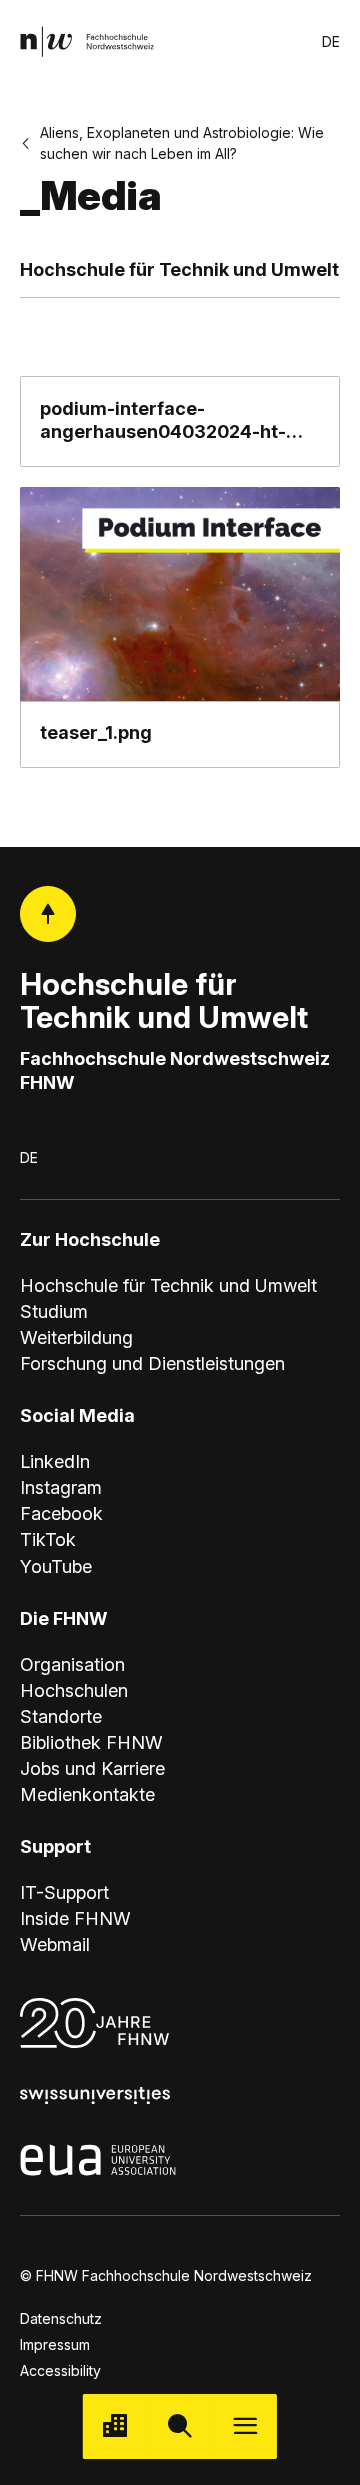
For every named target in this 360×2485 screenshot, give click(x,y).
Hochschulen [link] (74, 1690)
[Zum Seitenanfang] (48, 914)
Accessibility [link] (60, 2370)
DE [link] (331, 41)
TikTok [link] (48, 1539)
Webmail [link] (55, 1944)
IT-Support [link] (64, 1892)
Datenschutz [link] (61, 2318)
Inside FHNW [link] (75, 1918)
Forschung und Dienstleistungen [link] (152, 1363)
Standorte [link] (61, 1716)
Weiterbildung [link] (76, 1337)
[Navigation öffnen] (244, 2426)
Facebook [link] (61, 1513)
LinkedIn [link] (55, 1461)
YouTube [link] (56, 1566)
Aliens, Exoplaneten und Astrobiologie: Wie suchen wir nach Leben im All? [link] (182, 143)
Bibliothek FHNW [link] (91, 1742)
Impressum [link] (55, 2344)
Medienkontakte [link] (87, 1794)
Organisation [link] (72, 1664)
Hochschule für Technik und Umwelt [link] (168, 1285)
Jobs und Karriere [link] (92, 1768)
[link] (87, 41)
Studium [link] (54, 1311)
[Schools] (115, 2426)
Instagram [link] (61, 1487)
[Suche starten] (180, 2426)
